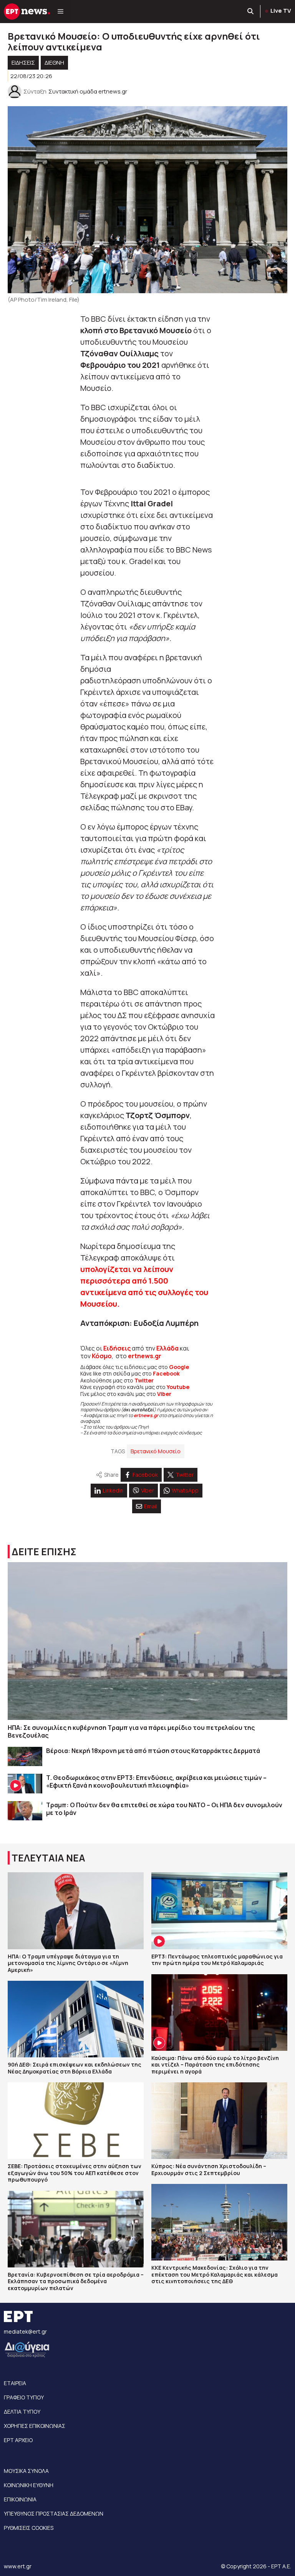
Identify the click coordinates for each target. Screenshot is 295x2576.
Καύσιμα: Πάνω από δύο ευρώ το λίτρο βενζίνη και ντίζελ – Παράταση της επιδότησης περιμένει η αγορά (215, 2065)
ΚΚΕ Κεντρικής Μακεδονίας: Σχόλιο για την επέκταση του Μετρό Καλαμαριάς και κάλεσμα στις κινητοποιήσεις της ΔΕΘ (215, 2274)
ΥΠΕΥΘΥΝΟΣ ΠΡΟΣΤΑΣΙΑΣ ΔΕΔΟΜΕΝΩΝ (54, 2513)
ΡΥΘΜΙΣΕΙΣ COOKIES (29, 2528)
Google (179, 1367)
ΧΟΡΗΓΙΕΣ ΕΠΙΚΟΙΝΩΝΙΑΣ (35, 2426)
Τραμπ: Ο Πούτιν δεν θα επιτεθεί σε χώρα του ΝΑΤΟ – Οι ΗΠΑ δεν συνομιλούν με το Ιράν (164, 1809)
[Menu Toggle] (60, 12)
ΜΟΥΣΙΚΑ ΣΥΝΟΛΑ (26, 2471)
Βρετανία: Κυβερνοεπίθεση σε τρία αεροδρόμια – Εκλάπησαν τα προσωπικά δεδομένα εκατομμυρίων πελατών (76, 2281)
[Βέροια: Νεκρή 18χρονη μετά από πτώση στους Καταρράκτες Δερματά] (25, 1757)
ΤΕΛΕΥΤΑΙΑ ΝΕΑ (48, 1858)
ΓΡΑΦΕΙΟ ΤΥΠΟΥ (24, 2397)
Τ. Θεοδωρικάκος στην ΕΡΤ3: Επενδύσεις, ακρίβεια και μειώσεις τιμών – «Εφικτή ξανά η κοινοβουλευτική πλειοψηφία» (156, 1781)
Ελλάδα (167, 1348)
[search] (251, 12)
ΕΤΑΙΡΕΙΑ (15, 2383)
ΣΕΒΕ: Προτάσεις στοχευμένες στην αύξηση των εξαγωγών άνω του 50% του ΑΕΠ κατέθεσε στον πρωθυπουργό (75, 2173)
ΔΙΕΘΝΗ (54, 63)
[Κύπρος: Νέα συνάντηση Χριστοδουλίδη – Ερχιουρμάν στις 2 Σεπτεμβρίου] (219, 2121)
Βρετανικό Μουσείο (156, 1451)
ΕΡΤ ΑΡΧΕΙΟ (18, 2440)
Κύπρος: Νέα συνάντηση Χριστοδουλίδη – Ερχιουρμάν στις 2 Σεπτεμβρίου (209, 2169)
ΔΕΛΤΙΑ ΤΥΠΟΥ (22, 2412)
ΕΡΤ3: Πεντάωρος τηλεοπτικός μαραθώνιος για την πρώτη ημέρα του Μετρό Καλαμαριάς (217, 1960)
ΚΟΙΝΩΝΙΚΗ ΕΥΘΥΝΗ (29, 2485)
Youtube (178, 1387)
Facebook (166, 1373)
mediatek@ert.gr (25, 2331)
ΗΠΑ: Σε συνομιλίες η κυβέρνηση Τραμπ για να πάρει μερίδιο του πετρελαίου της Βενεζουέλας (131, 1731)
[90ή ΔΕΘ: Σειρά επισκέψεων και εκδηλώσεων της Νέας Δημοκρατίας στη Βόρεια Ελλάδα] (76, 2019)
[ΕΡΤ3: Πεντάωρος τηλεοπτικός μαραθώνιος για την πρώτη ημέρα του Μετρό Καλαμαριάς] (219, 1911)
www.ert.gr (18, 2566)
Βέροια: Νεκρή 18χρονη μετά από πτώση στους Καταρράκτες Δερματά (153, 1751)
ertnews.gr (146, 1415)
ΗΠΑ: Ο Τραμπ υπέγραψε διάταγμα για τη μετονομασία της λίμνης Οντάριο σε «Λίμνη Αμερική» (68, 1963)
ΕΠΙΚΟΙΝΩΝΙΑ (20, 2499)
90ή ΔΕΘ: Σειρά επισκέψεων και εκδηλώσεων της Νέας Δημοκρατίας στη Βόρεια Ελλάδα (75, 2068)
